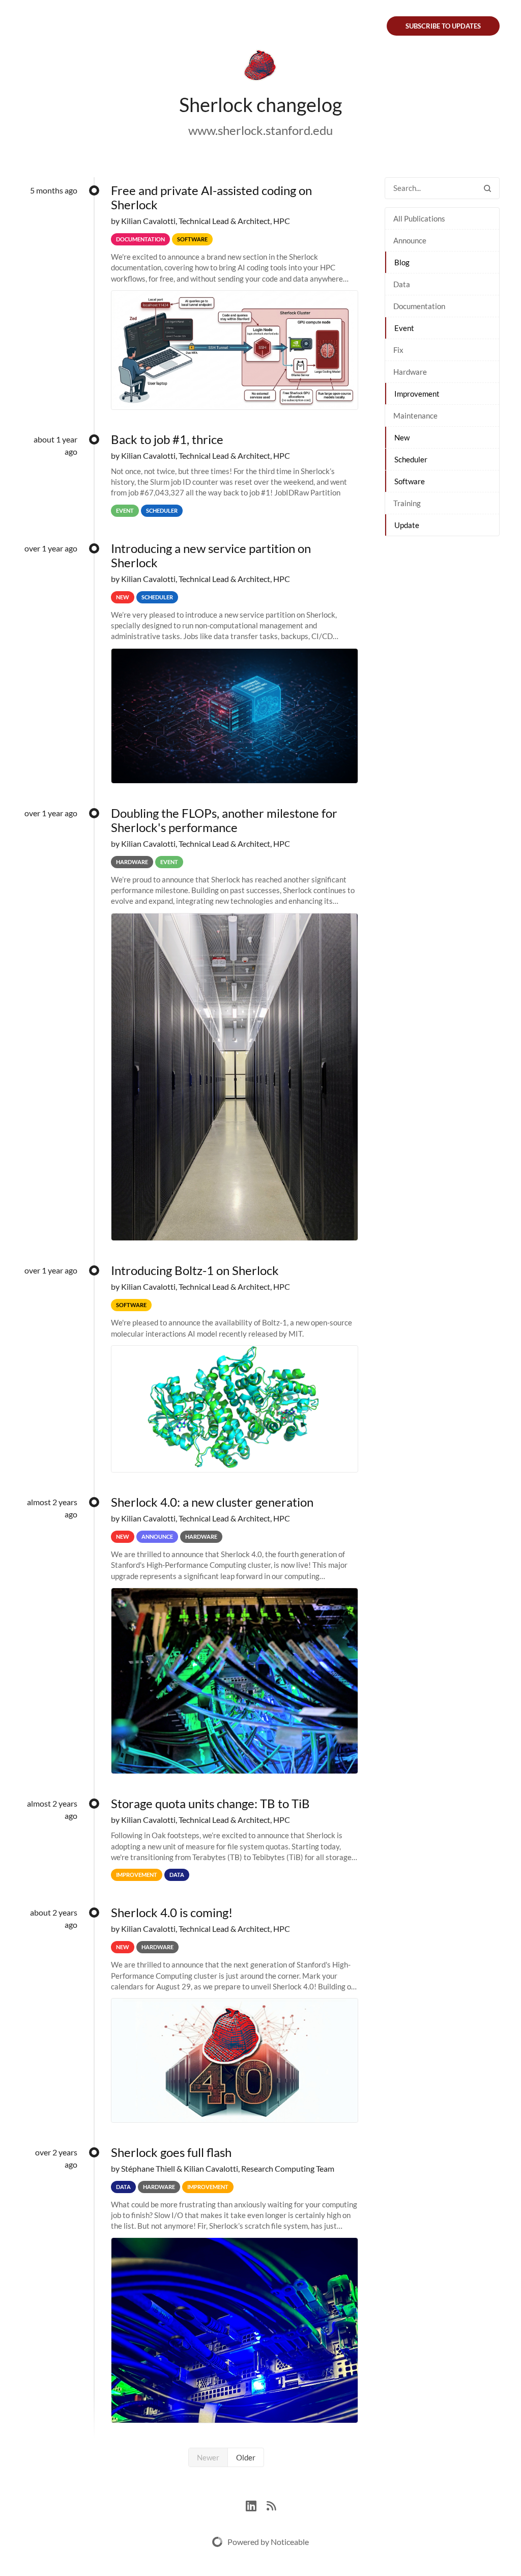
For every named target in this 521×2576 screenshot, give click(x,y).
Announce (410, 240)
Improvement (417, 394)
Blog (402, 262)
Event (404, 328)
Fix (398, 350)
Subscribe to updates (443, 26)
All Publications (419, 218)
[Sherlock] (260, 67)
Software (410, 481)
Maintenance (415, 416)
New (402, 437)
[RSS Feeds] (271, 2504)
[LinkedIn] (256, 2504)
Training (407, 503)
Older (246, 2457)
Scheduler (411, 459)
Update (407, 525)
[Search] (487, 188)
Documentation (419, 306)
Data (402, 284)
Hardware (410, 372)
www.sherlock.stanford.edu (260, 130)
